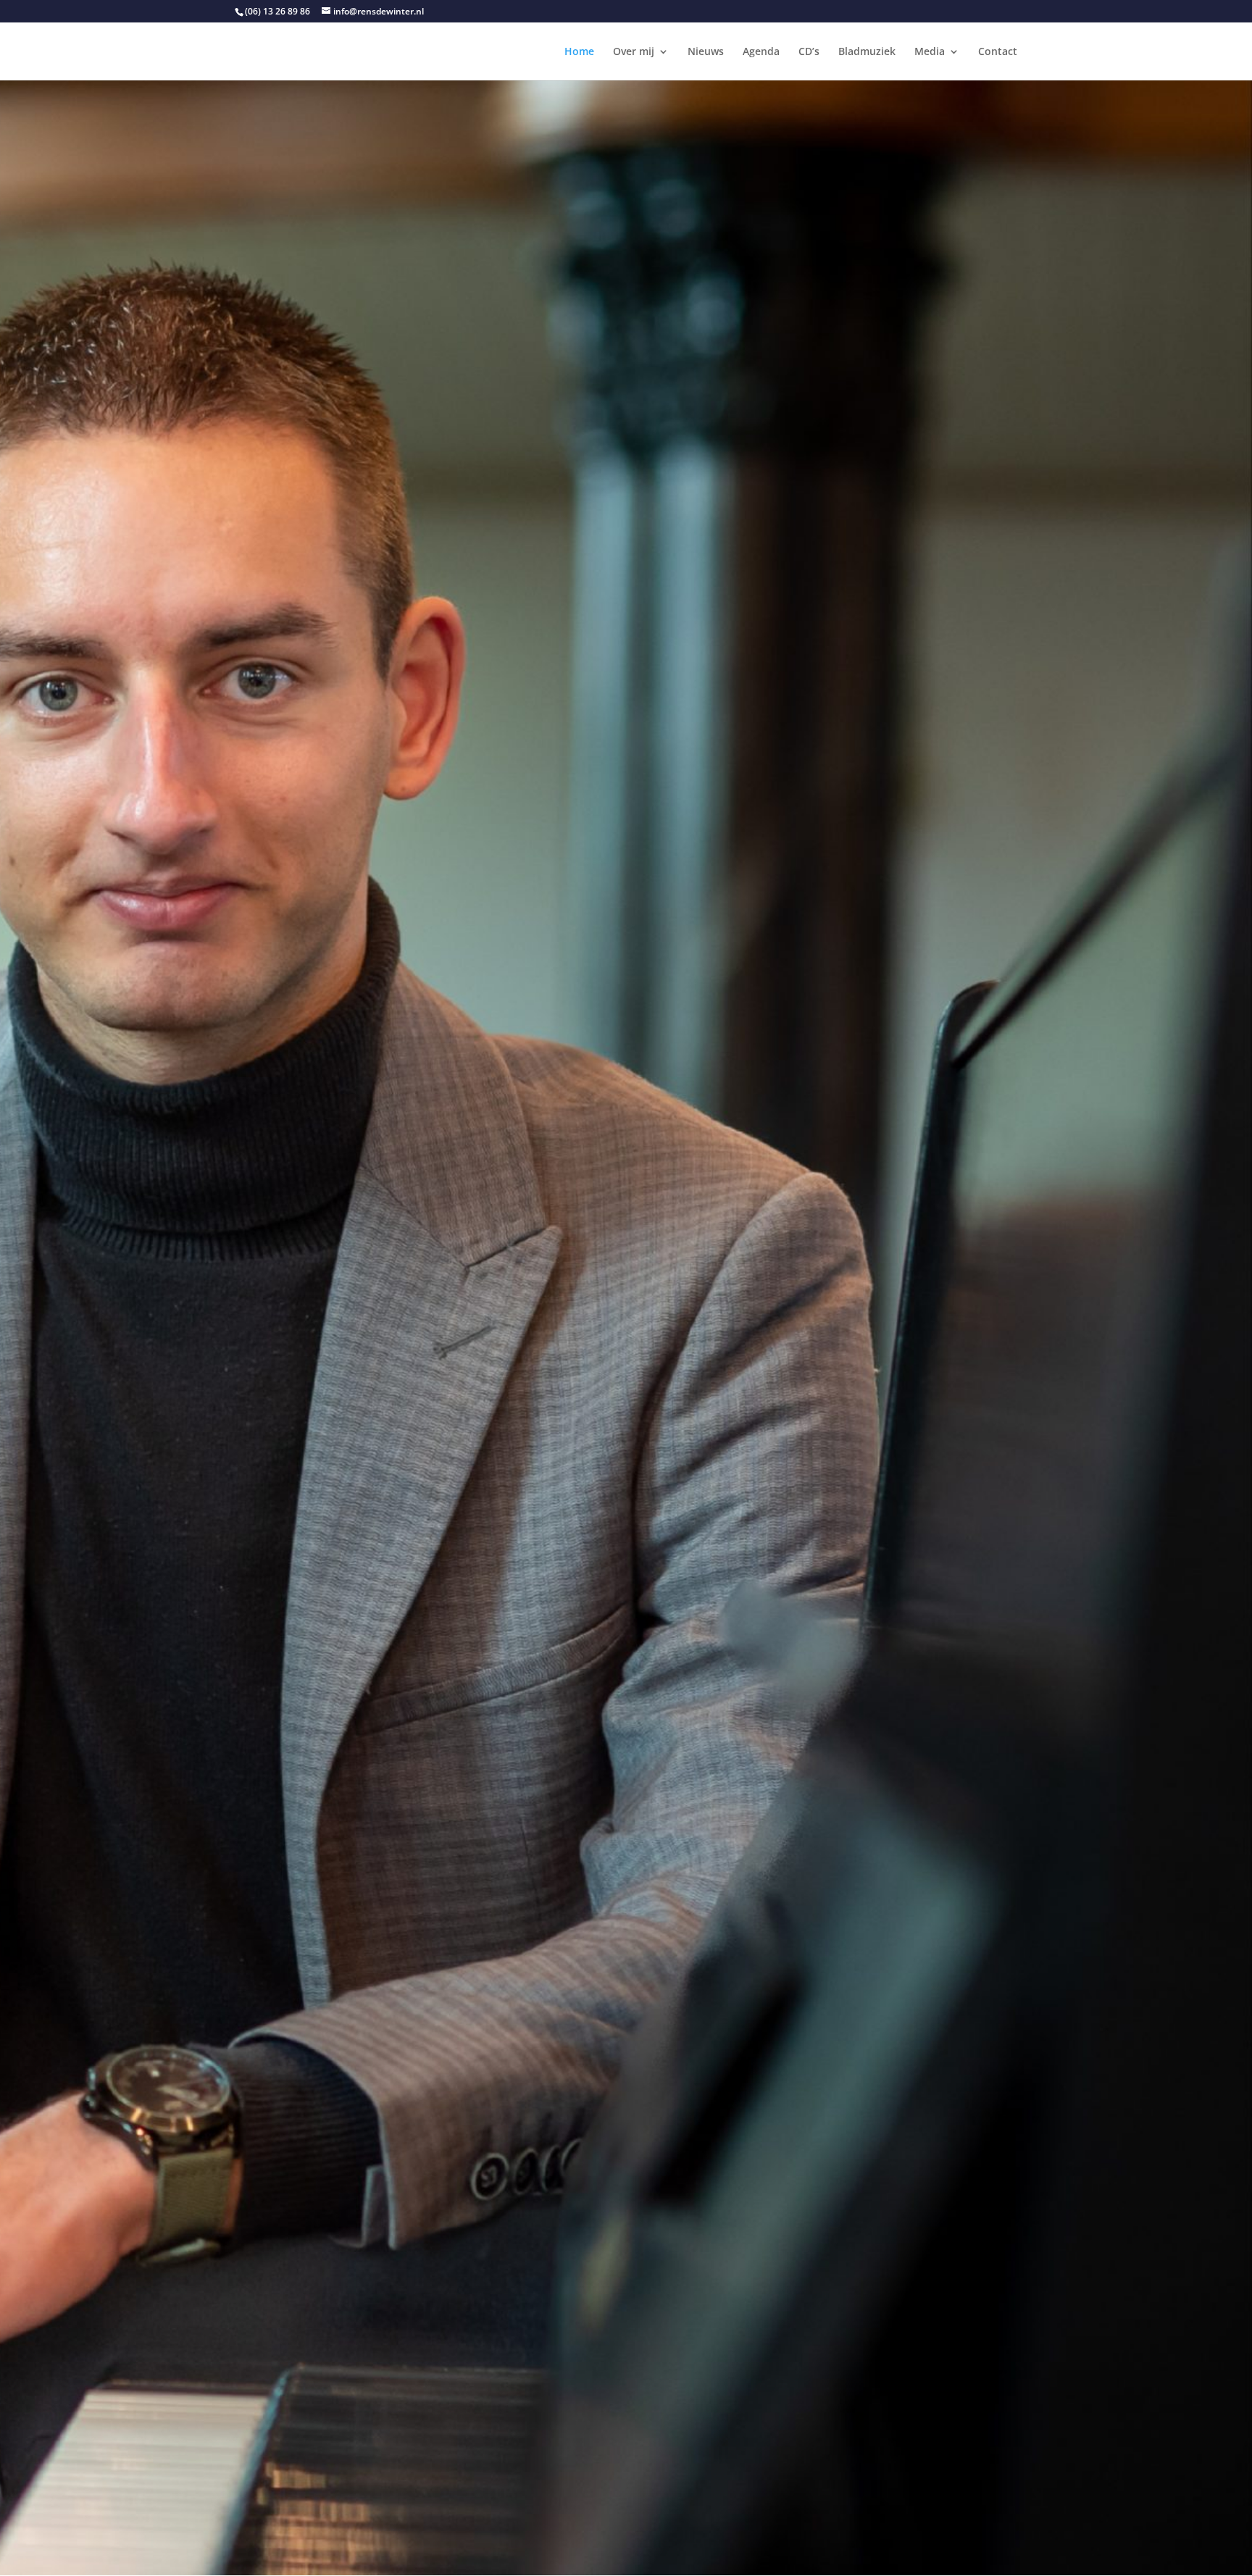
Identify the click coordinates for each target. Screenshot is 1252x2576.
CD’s (809, 52)
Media (930, 52)
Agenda (761, 52)
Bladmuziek (867, 52)
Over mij (634, 52)
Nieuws (706, 52)
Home (579, 52)
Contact (998, 52)
